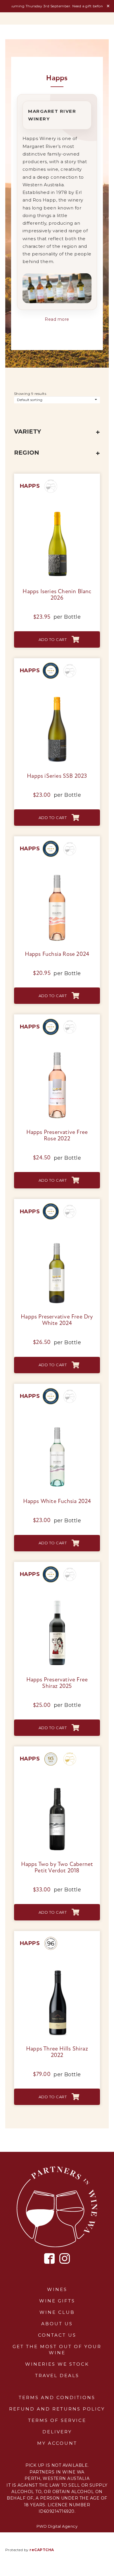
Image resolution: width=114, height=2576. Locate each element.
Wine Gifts (57, 2301)
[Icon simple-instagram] (65, 2258)
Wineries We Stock (57, 2364)
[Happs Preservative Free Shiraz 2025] (57, 1598)
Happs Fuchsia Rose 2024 (57, 954)
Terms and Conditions (57, 2397)
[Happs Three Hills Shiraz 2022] (57, 1967)
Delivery (57, 2432)
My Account (57, 2443)
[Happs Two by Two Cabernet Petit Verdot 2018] (57, 1782)
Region (27, 453)
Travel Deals (57, 2375)
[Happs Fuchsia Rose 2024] (57, 872)
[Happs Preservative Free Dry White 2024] (57, 1235)
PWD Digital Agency (57, 2526)
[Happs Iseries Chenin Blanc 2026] (57, 510)
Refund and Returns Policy (57, 2409)
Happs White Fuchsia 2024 (57, 1502)
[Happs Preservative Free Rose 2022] (57, 1051)
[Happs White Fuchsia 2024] (57, 1420)
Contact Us (57, 2335)
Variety (27, 431)
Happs (30, 486)
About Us (57, 2324)
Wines (57, 2289)
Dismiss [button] (108, 6)
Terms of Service (57, 2420)
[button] (57, 639)
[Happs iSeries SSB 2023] (57, 694)
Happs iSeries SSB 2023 (57, 776)
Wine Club (57, 2312)
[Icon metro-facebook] (50, 2259)
